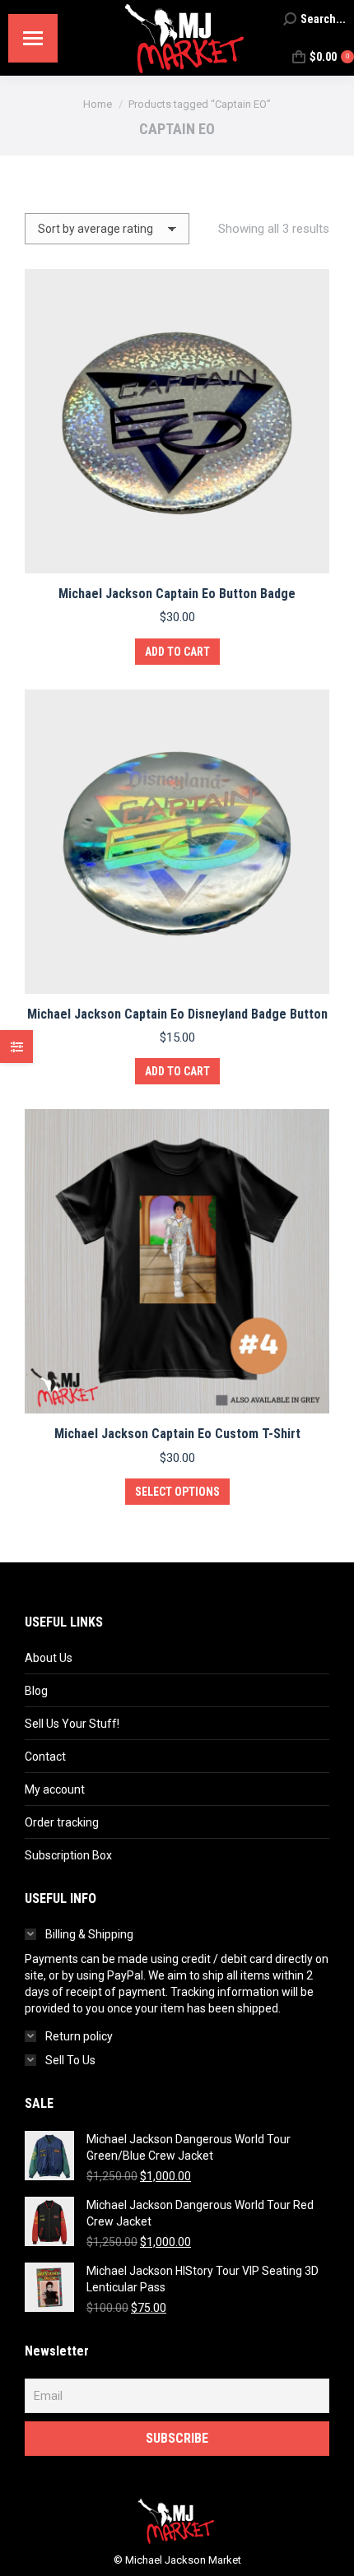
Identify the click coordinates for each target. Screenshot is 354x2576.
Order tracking (62, 1822)
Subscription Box (68, 1855)
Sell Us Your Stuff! (72, 1724)
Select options (177, 1492)
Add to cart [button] (177, 652)
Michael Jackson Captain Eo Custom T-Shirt (177, 1434)
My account (55, 1789)
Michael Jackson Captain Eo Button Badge (177, 594)
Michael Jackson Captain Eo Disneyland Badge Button (177, 1014)
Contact (45, 1757)
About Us (49, 1658)
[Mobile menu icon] (33, 38)
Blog (36, 1691)
